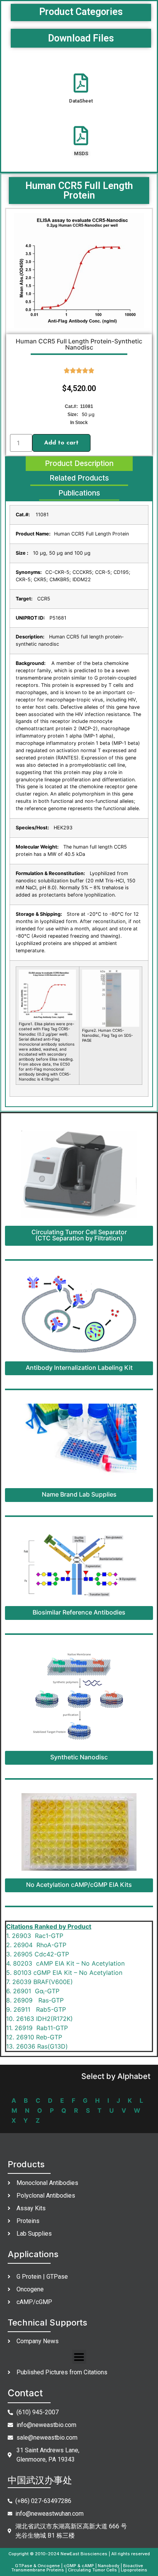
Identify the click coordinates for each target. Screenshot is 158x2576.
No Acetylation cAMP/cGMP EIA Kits (79, 1885)
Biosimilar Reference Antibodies (79, 1612)
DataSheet (81, 101)
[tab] (79, 464)
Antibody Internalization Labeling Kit (79, 1368)
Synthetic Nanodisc (79, 1757)
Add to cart (61, 443)
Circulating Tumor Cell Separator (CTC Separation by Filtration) (79, 1235)
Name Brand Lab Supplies (79, 1494)
